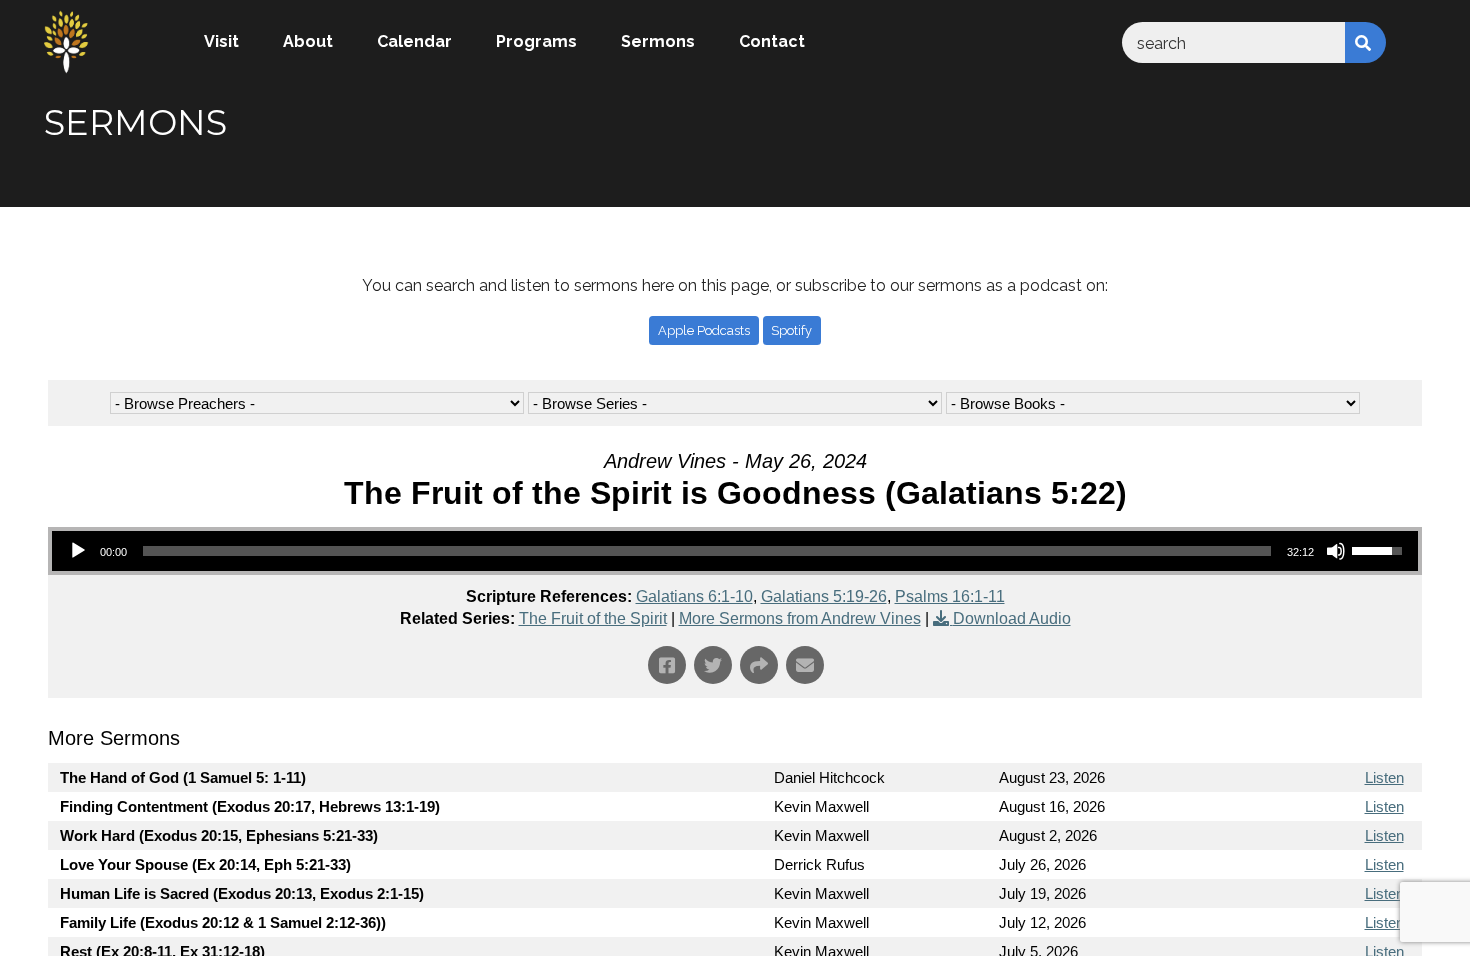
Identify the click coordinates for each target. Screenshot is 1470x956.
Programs (536, 41)
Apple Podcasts (704, 330)
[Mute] (1336, 551)
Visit (221, 41)
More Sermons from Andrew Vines (800, 618)
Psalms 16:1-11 (950, 596)
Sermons (658, 41)
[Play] (78, 551)
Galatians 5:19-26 (824, 596)
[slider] (707, 551)
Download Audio (1012, 618)
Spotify (791, 330)
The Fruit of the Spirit (593, 618)
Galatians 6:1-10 (694, 596)
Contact (772, 41)
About (308, 41)
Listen (1384, 777)
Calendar (414, 41)
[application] (735, 551)
